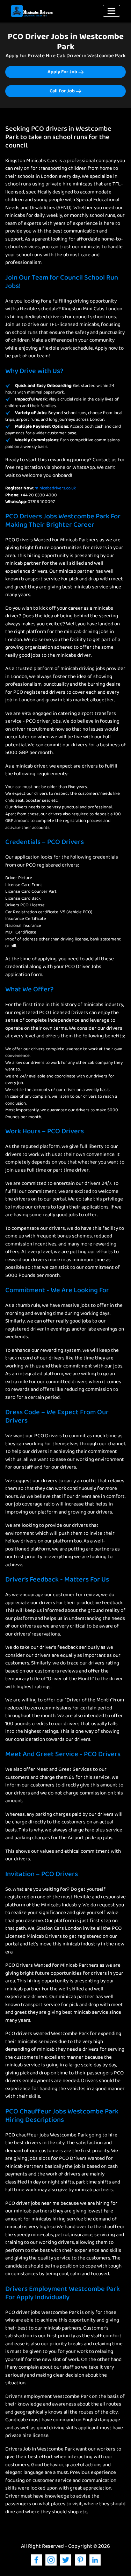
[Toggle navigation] (111, 11)
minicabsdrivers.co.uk (55, 488)
